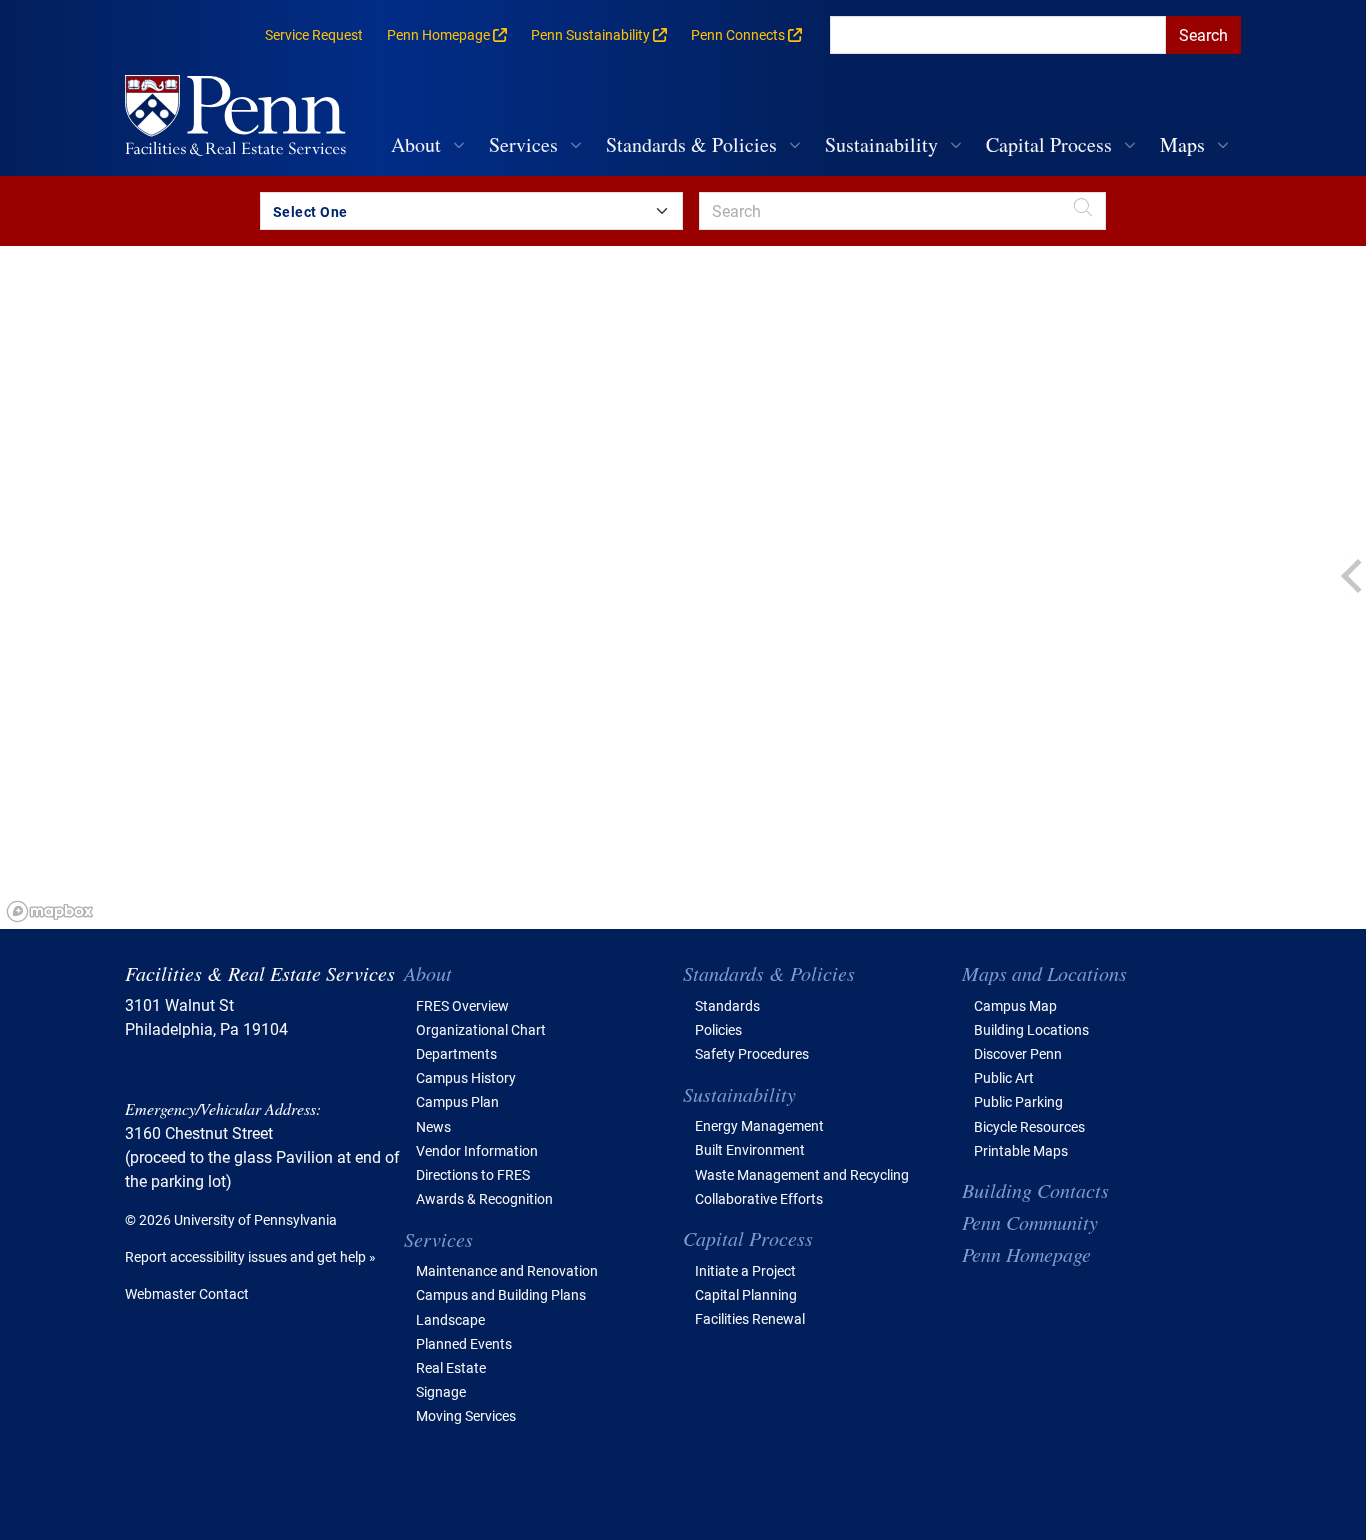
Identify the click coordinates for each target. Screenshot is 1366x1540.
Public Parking (1018, 1101)
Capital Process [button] (1049, 144)
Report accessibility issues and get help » (250, 1256)
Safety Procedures (752, 1053)
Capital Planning (746, 1294)
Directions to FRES (473, 1174)
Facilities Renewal (750, 1318)
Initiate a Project (745, 1270)
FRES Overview (462, 1005)
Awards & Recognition (484, 1198)
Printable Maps (1021, 1150)
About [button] (416, 144)
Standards (727, 1005)
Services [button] (523, 144)
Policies (718, 1029)
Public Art (1004, 1077)
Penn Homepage (1026, 1254)
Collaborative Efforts (759, 1198)
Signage (441, 1391)
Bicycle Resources (1029, 1126)
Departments (456, 1053)
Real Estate (451, 1367)
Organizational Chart (481, 1029)
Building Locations (1031, 1029)
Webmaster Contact (187, 1293)
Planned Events (464, 1343)
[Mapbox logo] (50, 911)
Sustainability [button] (881, 144)
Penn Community (1030, 1222)
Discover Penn (1018, 1053)
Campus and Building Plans (501, 1294)
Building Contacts (1035, 1190)
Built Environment (750, 1149)
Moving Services (466, 1415)
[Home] (243, 117)
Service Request (314, 34)
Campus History (466, 1077)
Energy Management (759, 1125)
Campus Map (1015, 1005)
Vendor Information (477, 1150)
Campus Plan (457, 1101)
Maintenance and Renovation (507, 1270)
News (433, 1126)
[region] (683, 587)
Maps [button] (1182, 144)
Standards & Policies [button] (691, 144)
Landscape (450, 1319)
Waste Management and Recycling (802, 1174)
